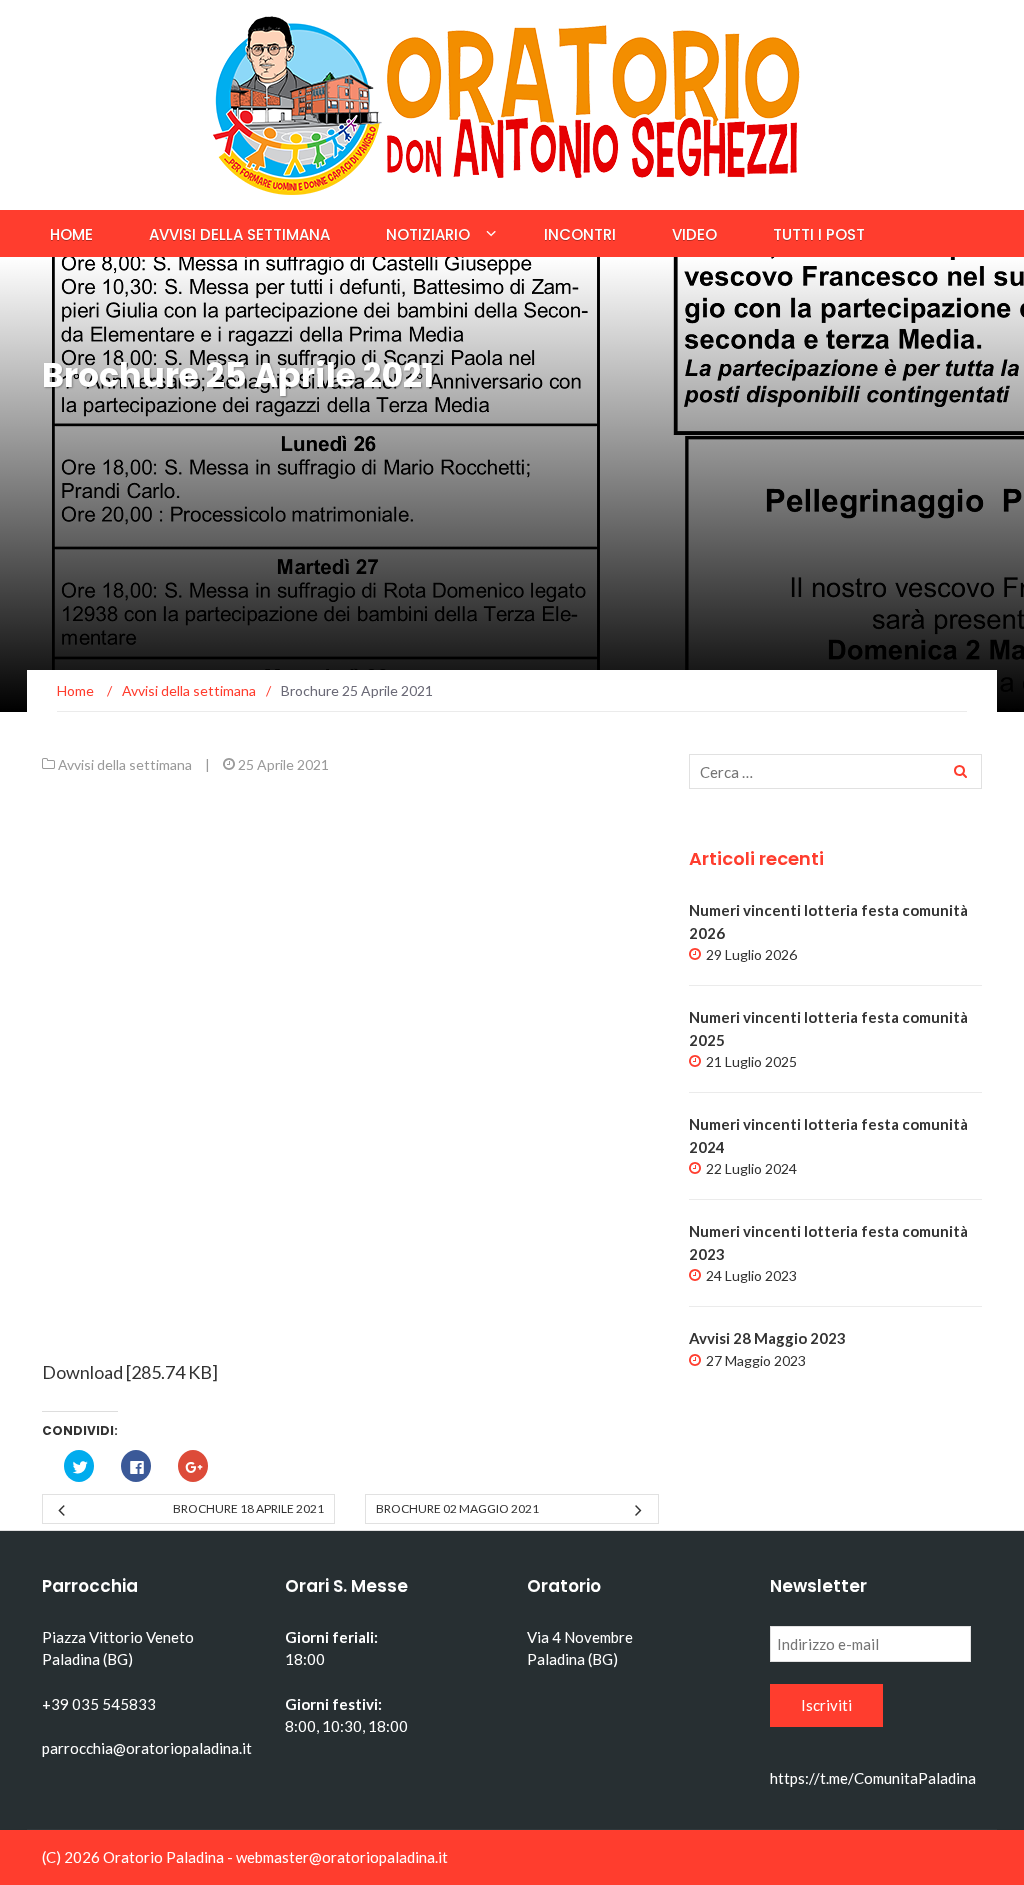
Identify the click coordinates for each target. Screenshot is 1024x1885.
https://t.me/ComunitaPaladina (873, 1778)
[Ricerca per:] (835, 771)
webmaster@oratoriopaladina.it (342, 1857)
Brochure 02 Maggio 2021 (457, 1508)
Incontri (580, 234)
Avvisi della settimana (239, 234)
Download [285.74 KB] (130, 1372)
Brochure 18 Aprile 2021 (248, 1508)
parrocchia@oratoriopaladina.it (147, 1748)
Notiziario (428, 234)
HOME (71, 234)
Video (694, 234)
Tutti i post (819, 234)
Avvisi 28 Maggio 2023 (767, 1338)
